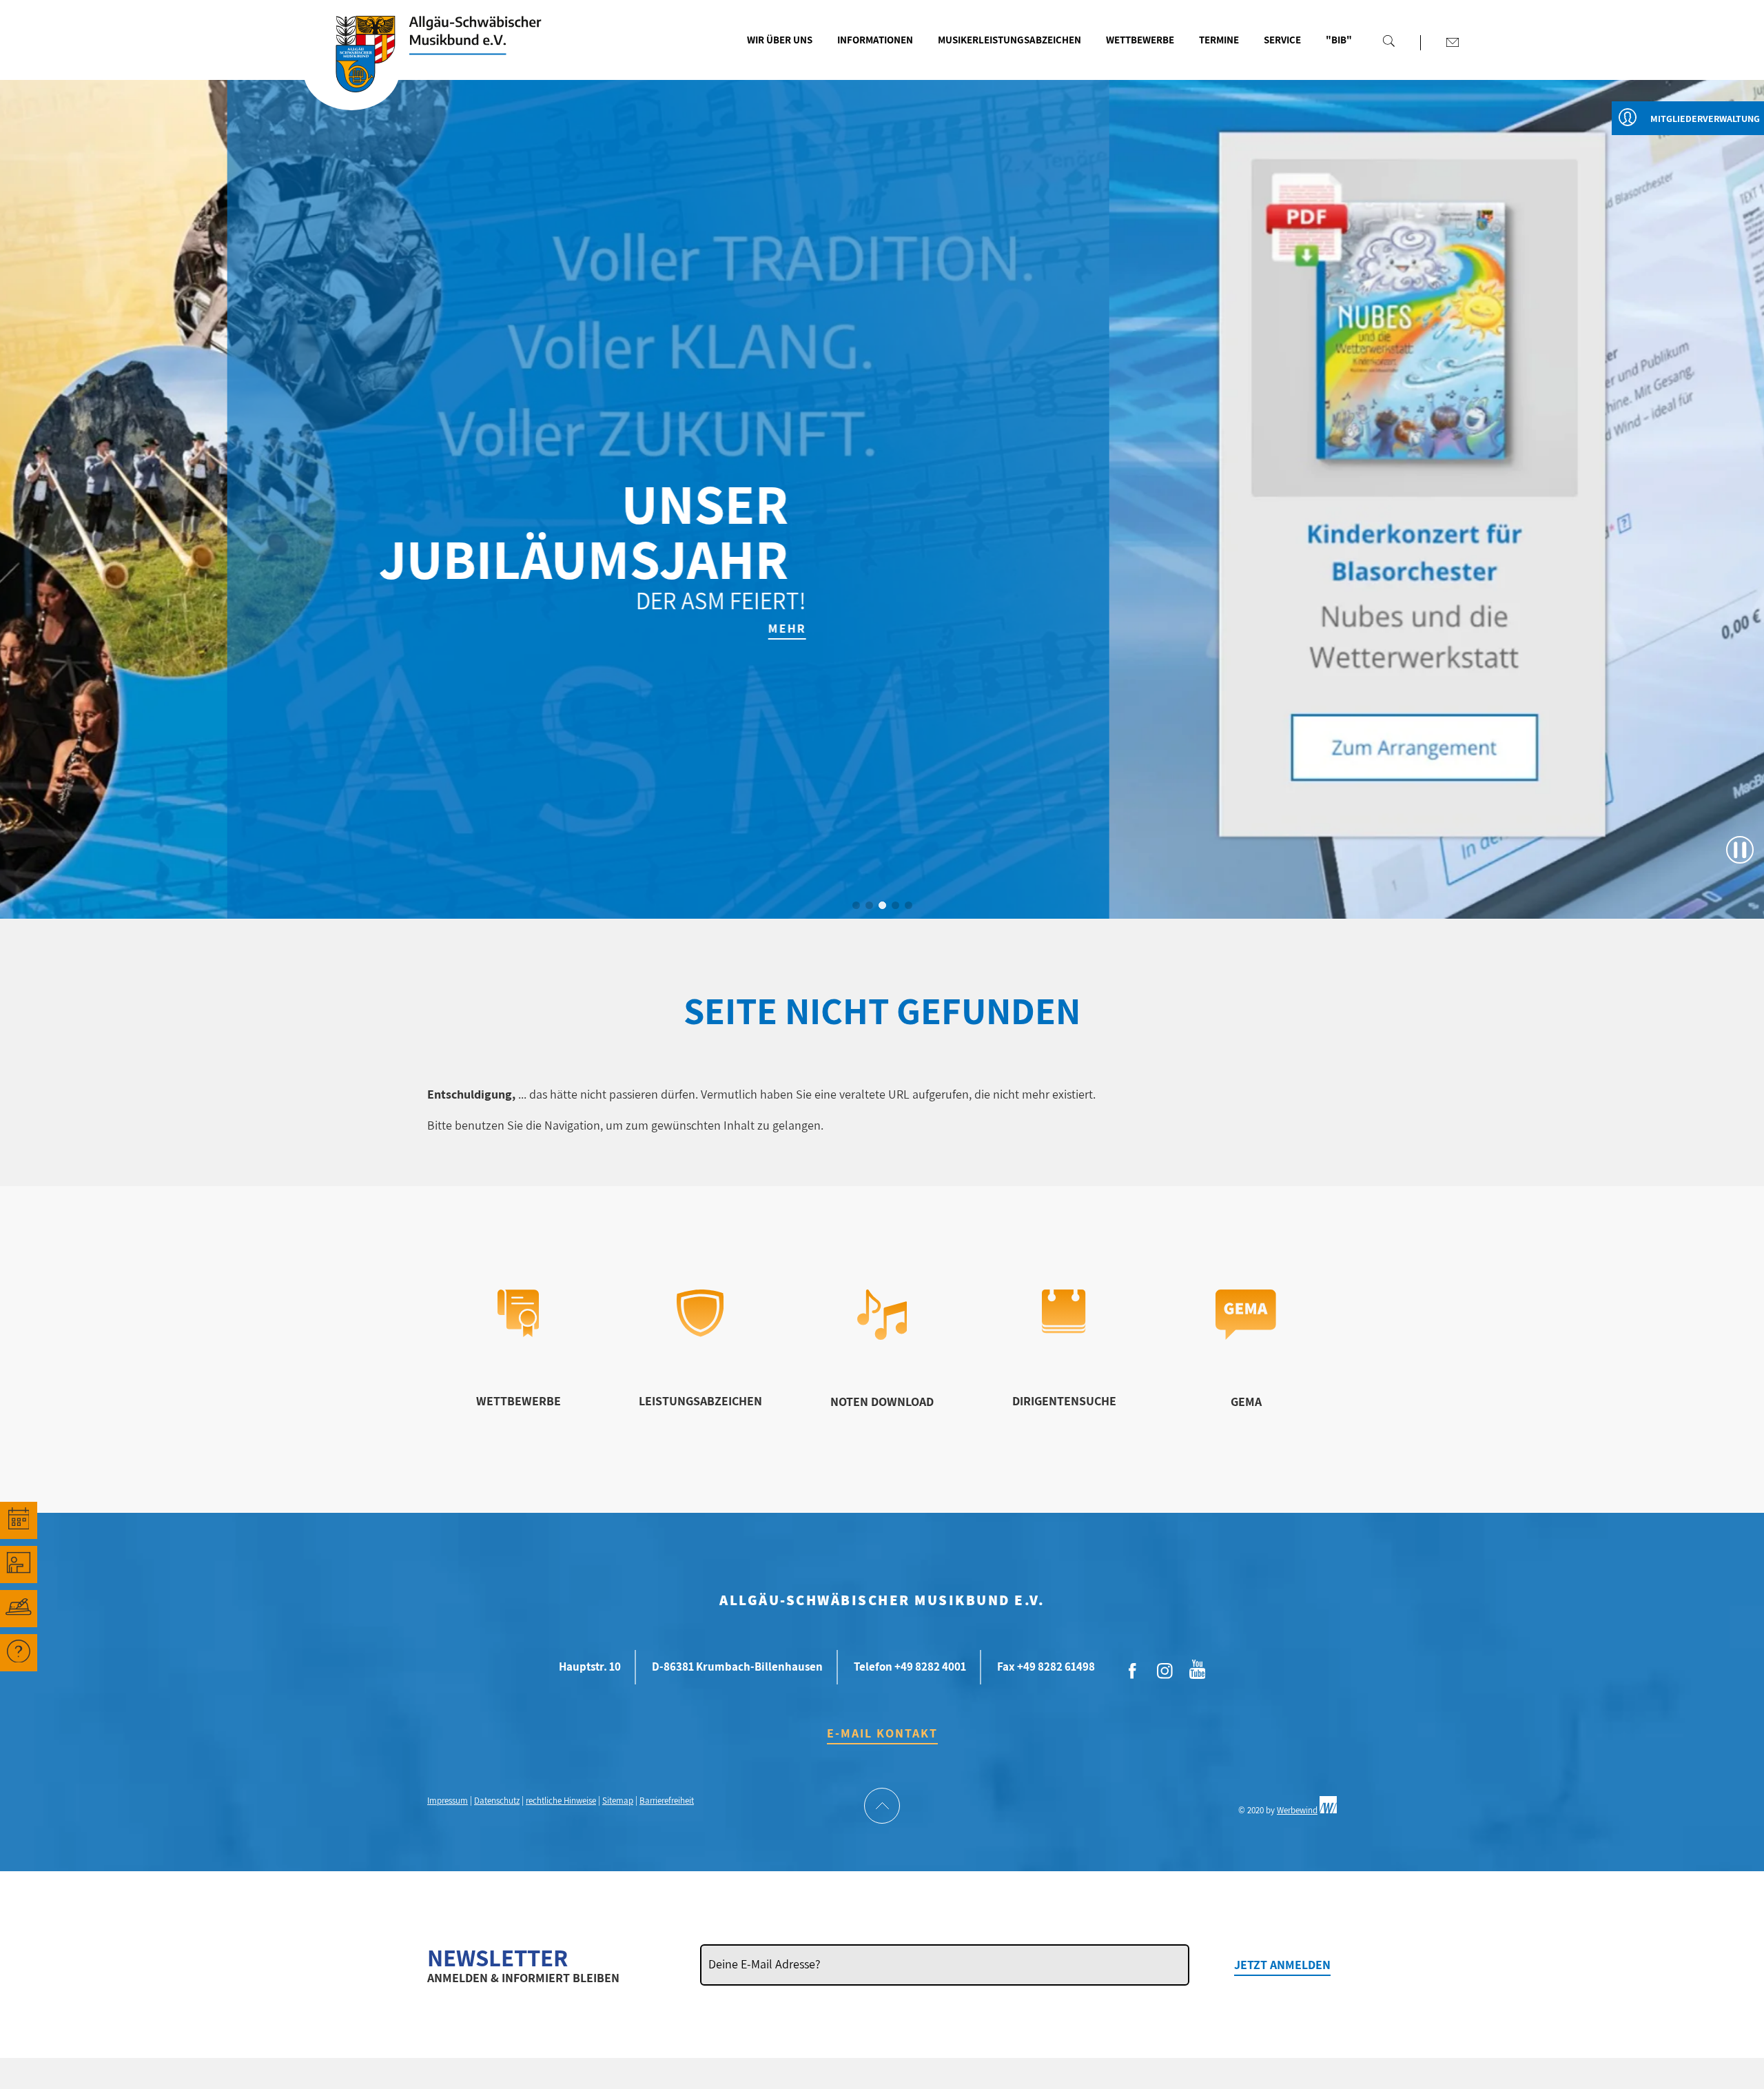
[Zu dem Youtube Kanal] (1198, 1668)
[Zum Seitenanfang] (882, 1807)
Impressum (448, 1801)
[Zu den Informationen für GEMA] (1246, 1335)
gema (1246, 1402)
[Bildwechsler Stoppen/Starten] (1740, 850)
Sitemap (618, 1801)
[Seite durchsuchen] (1388, 41)
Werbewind (1297, 1810)
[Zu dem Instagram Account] (1165, 1671)
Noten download (882, 1402)
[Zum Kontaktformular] (1453, 42)
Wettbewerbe (1140, 40)
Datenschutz (497, 1801)
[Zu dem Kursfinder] (19, 1565)
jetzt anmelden (1282, 1965)
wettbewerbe (519, 1401)
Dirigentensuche (1064, 1401)
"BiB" (1339, 40)
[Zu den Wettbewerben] (518, 1333)
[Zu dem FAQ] (19, 1653)
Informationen (875, 40)
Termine (1219, 40)
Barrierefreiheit (667, 1801)
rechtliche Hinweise (561, 1801)
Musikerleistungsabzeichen (1009, 40)
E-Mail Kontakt (882, 1733)
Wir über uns (780, 40)
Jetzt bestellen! (1398, 628)
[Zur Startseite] (351, 71)
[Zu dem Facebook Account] (1133, 1671)
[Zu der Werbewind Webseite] (1328, 1810)
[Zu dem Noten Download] (882, 1335)
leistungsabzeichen (700, 1401)
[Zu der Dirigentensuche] (1064, 1329)
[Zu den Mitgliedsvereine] (19, 1609)
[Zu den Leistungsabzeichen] (700, 1333)
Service (1282, 40)
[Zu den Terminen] (19, 1520)
